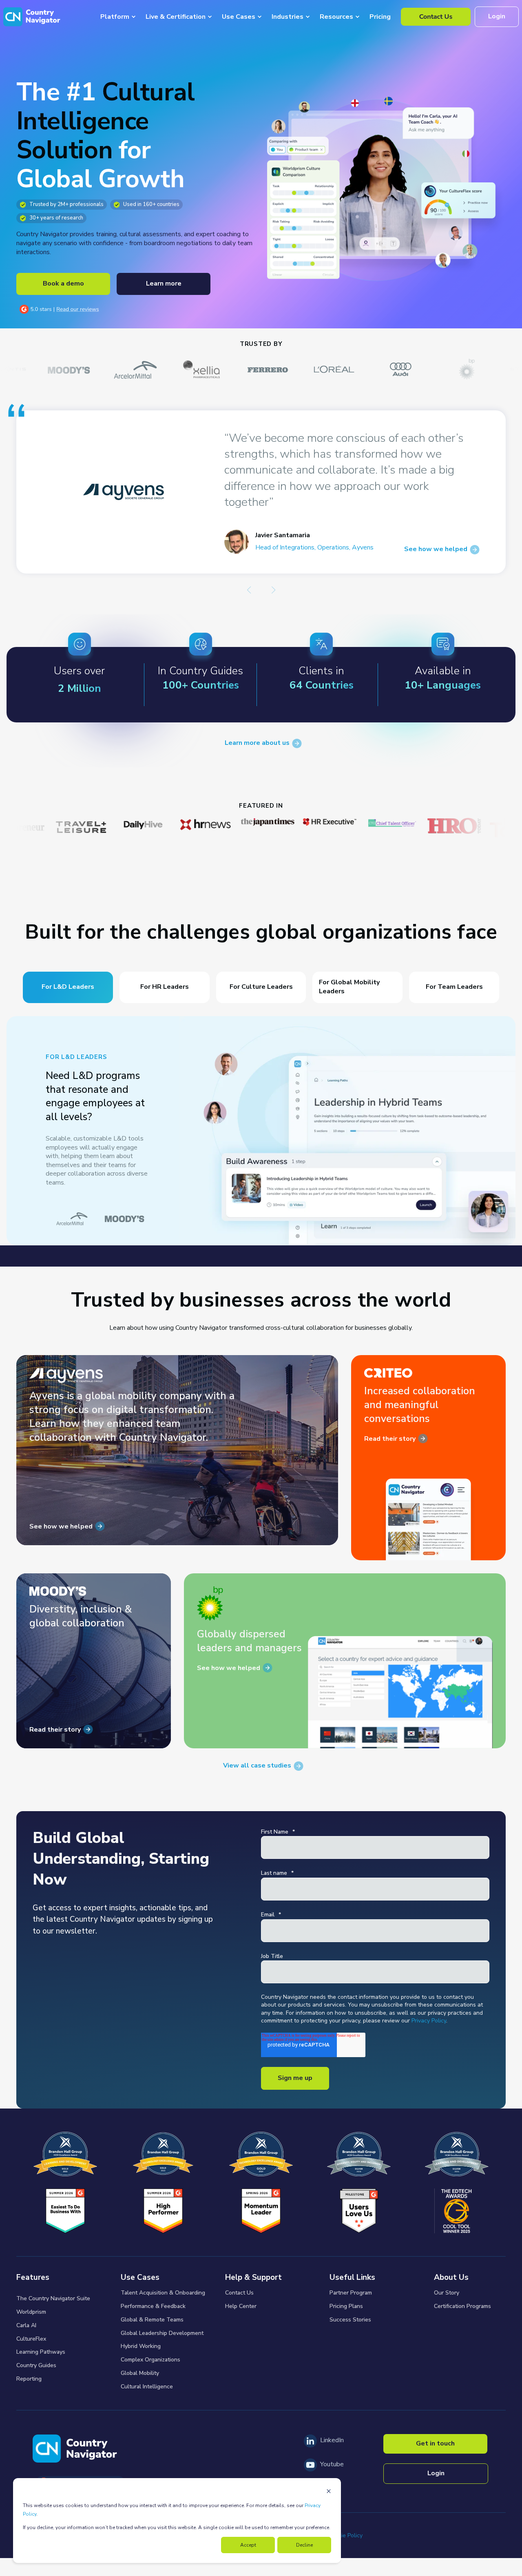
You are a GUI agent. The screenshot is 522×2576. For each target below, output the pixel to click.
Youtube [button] (332, 2464)
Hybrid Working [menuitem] (141, 2346)
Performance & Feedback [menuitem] (153, 2306)
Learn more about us (257, 743)
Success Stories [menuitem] (350, 2320)
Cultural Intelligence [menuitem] (147, 2387)
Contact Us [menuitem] (239, 2293)
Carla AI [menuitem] (26, 2325)
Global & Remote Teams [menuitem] (152, 2320)
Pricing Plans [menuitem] (346, 2306)
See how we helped (444, 549)
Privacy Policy (429, 2021)
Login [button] (497, 16)
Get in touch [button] (435, 2443)
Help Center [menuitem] (241, 2306)
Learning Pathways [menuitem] (41, 2352)
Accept (248, 2545)
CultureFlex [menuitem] (31, 2339)
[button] (249, 590)
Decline (304, 2545)
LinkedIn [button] (332, 2440)
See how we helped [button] (61, 1526)
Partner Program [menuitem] (351, 2293)
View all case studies (257, 1766)
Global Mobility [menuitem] (140, 2373)
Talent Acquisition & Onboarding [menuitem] (163, 2293)
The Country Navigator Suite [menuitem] (53, 2298)
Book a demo (63, 284)
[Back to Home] (32, 17)
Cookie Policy (345, 2535)
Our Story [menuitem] (447, 2293)
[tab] (68, 987)
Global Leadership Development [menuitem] (162, 2333)
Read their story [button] (390, 1439)
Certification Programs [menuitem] (462, 2306)
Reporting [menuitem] (29, 2379)
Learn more (164, 284)
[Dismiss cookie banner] (329, 2492)
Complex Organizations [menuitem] (150, 2360)
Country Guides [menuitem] (36, 2365)
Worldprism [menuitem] (31, 2312)
